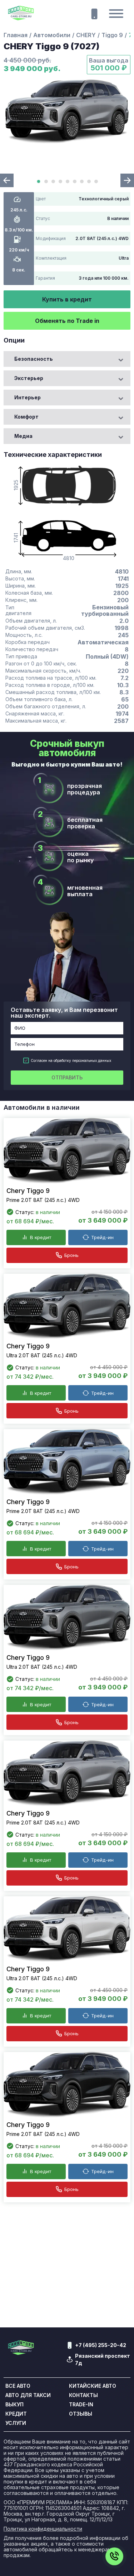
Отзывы (81, 2414)
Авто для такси (28, 2395)
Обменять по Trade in (67, 321)
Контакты (83, 2395)
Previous (7, 180)
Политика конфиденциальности (43, 2529)
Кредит (16, 2414)
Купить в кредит (67, 299)
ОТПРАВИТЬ (67, 1077)
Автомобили (52, 35)
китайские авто (93, 2386)
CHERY (86, 35)
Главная (16, 35)
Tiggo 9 (112, 35)
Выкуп (14, 2405)
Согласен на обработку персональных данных (71, 1060)
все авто (18, 2386)
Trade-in (81, 2405)
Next (127, 180)
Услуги (16, 2423)
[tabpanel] (67, 112)
